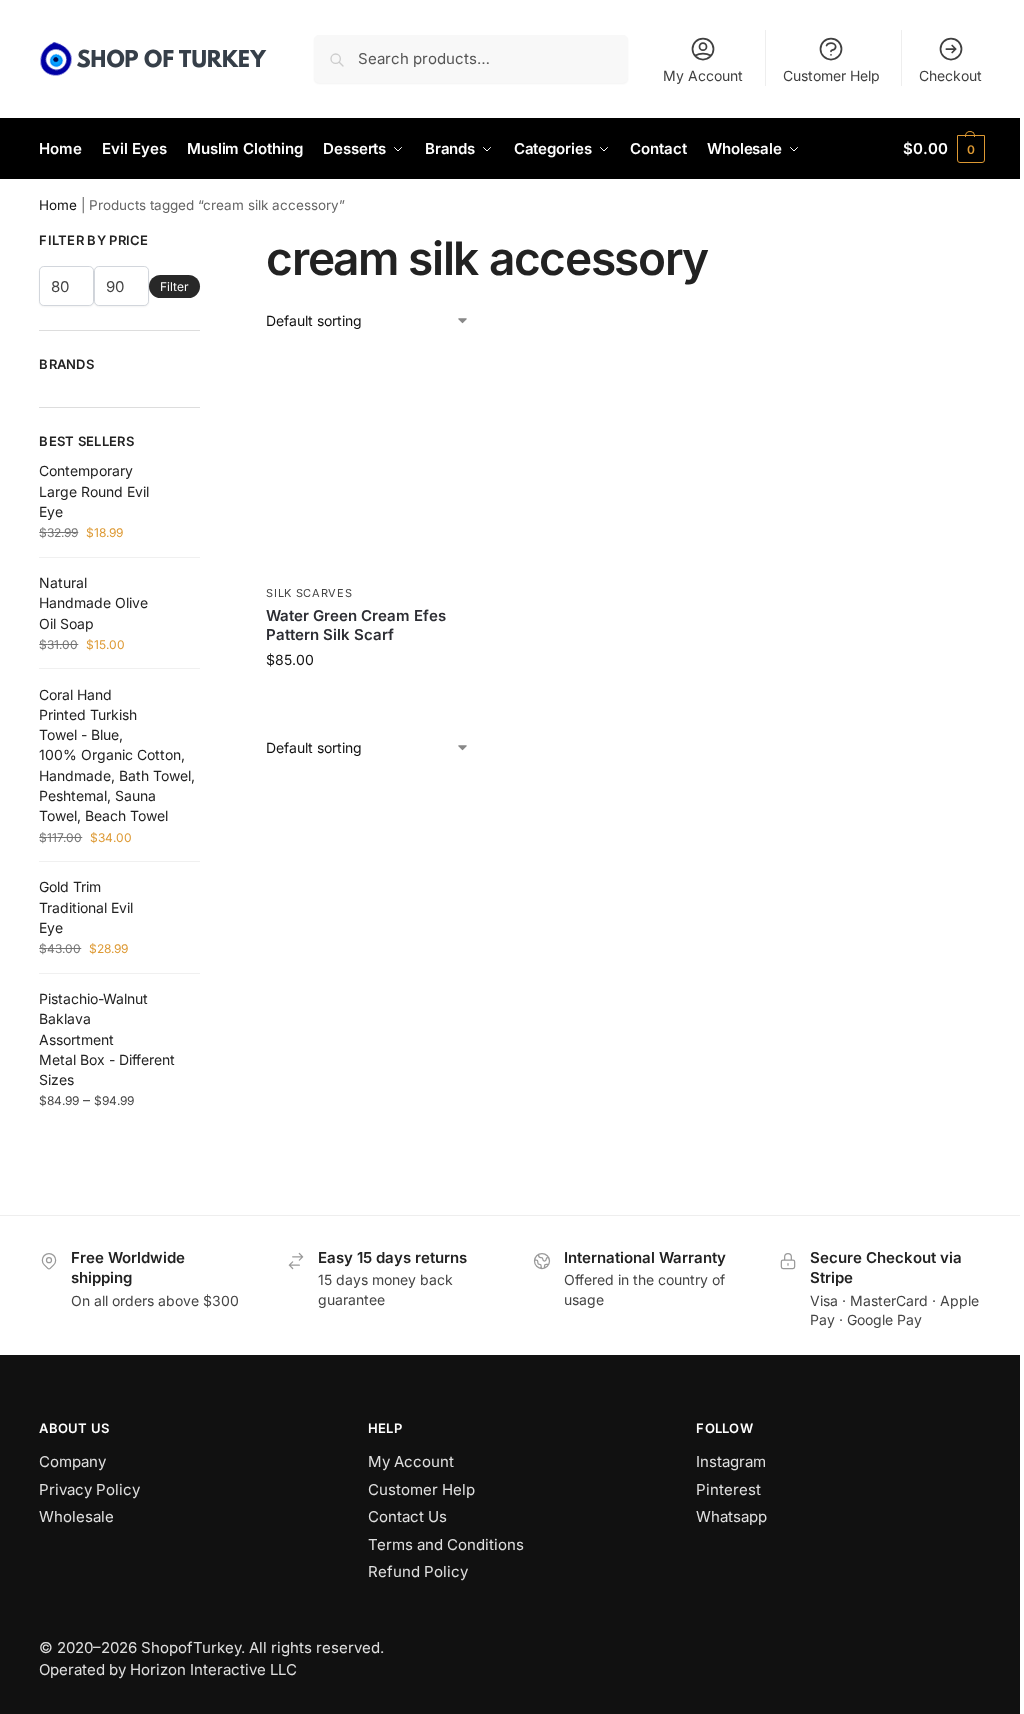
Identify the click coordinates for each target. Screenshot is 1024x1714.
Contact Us (407, 1516)
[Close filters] (206, 241)
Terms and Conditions (446, 1544)
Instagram (731, 1461)
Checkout (950, 75)
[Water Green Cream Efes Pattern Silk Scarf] (375, 464)
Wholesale (76, 1516)
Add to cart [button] (375, 701)
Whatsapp (731, 1516)
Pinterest (728, 1489)
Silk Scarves (309, 593)
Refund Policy (418, 1571)
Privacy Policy (89, 1489)
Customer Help (831, 75)
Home (58, 205)
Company (72, 1461)
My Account (703, 75)
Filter (174, 286)
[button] (943, 149)
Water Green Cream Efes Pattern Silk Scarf (356, 625)
